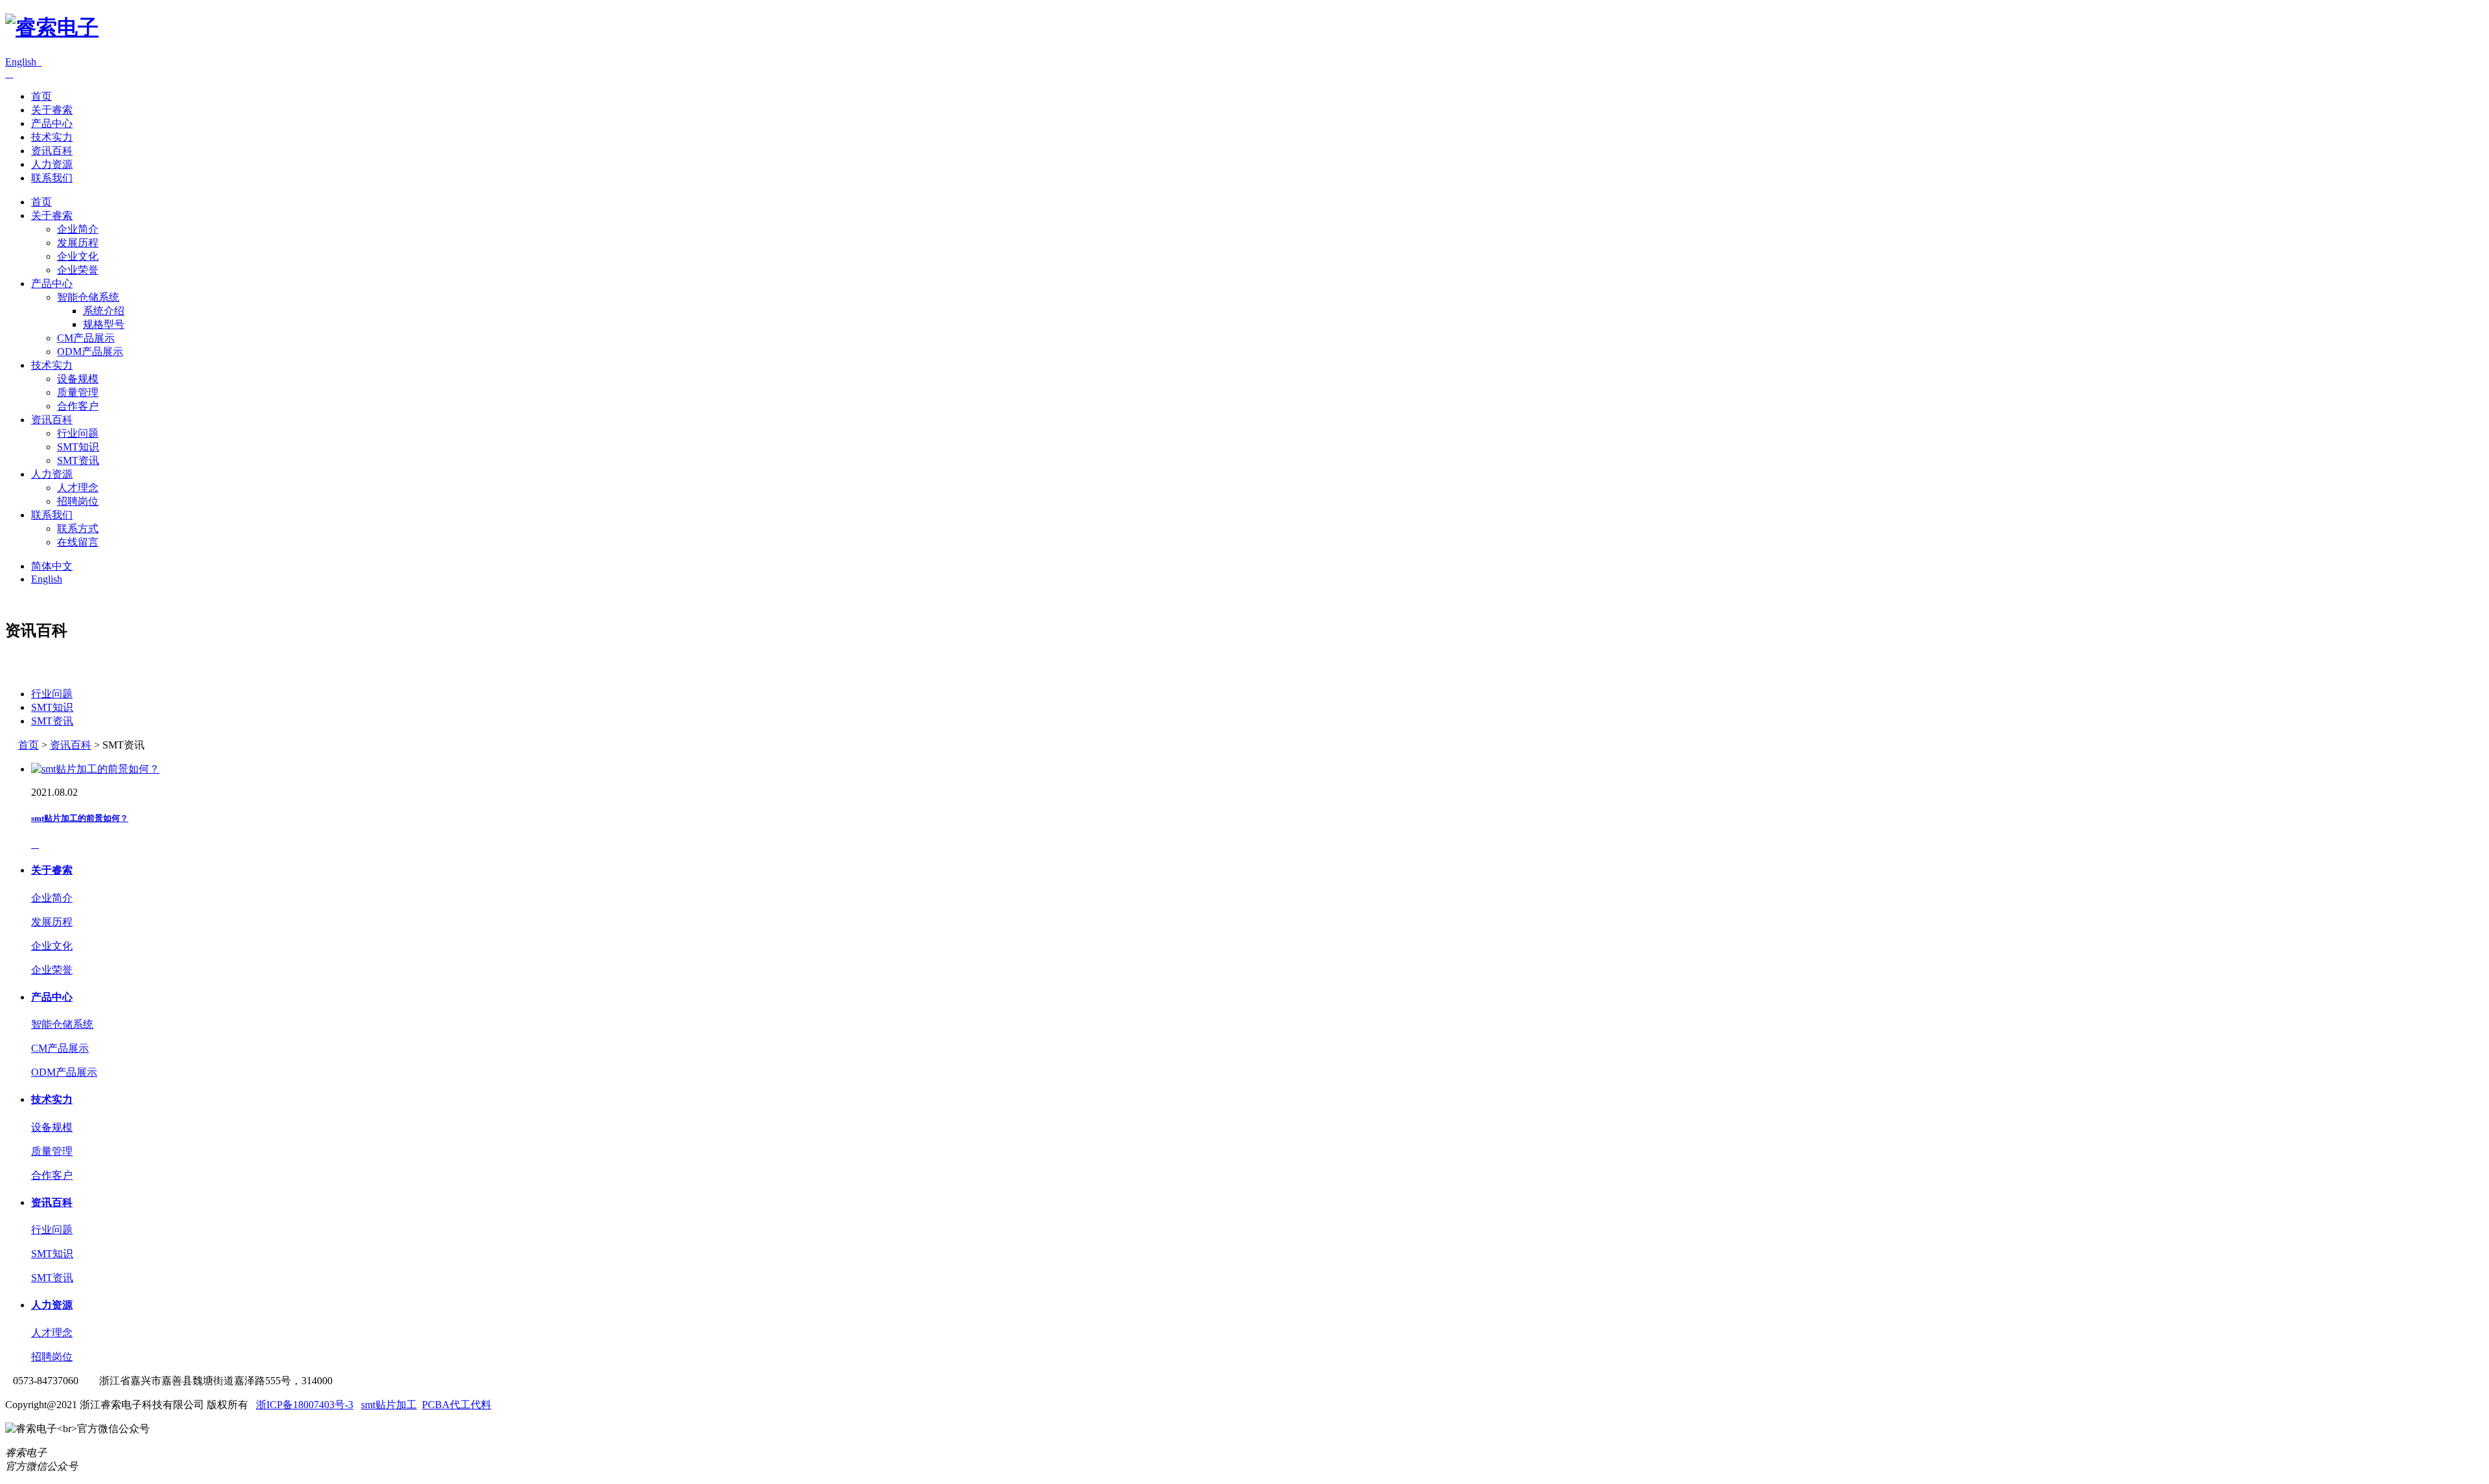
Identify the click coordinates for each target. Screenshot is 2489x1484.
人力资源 (52, 164)
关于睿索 (52, 110)
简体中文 (52, 566)
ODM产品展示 (90, 352)
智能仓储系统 (88, 297)
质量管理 (78, 392)
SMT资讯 (78, 460)
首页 (41, 96)
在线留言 (78, 542)
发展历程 (78, 243)
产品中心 (52, 123)
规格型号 (104, 324)
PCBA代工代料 (457, 1405)
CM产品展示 (86, 338)
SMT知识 (78, 447)
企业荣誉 (78, 270)
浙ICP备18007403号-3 (305, 1405)
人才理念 (78, 488)
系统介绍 (104, 311)
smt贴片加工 (389, 1405)
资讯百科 (52, 151)
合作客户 (78, 406)
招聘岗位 (78, 501)
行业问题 (78, 433)
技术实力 (52, 137)
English (23, 62)
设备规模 (78, 379)
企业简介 (78, 229)
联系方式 (78, 528)
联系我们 (52, 178)
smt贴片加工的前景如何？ (80, 818)
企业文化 (78, 256)
